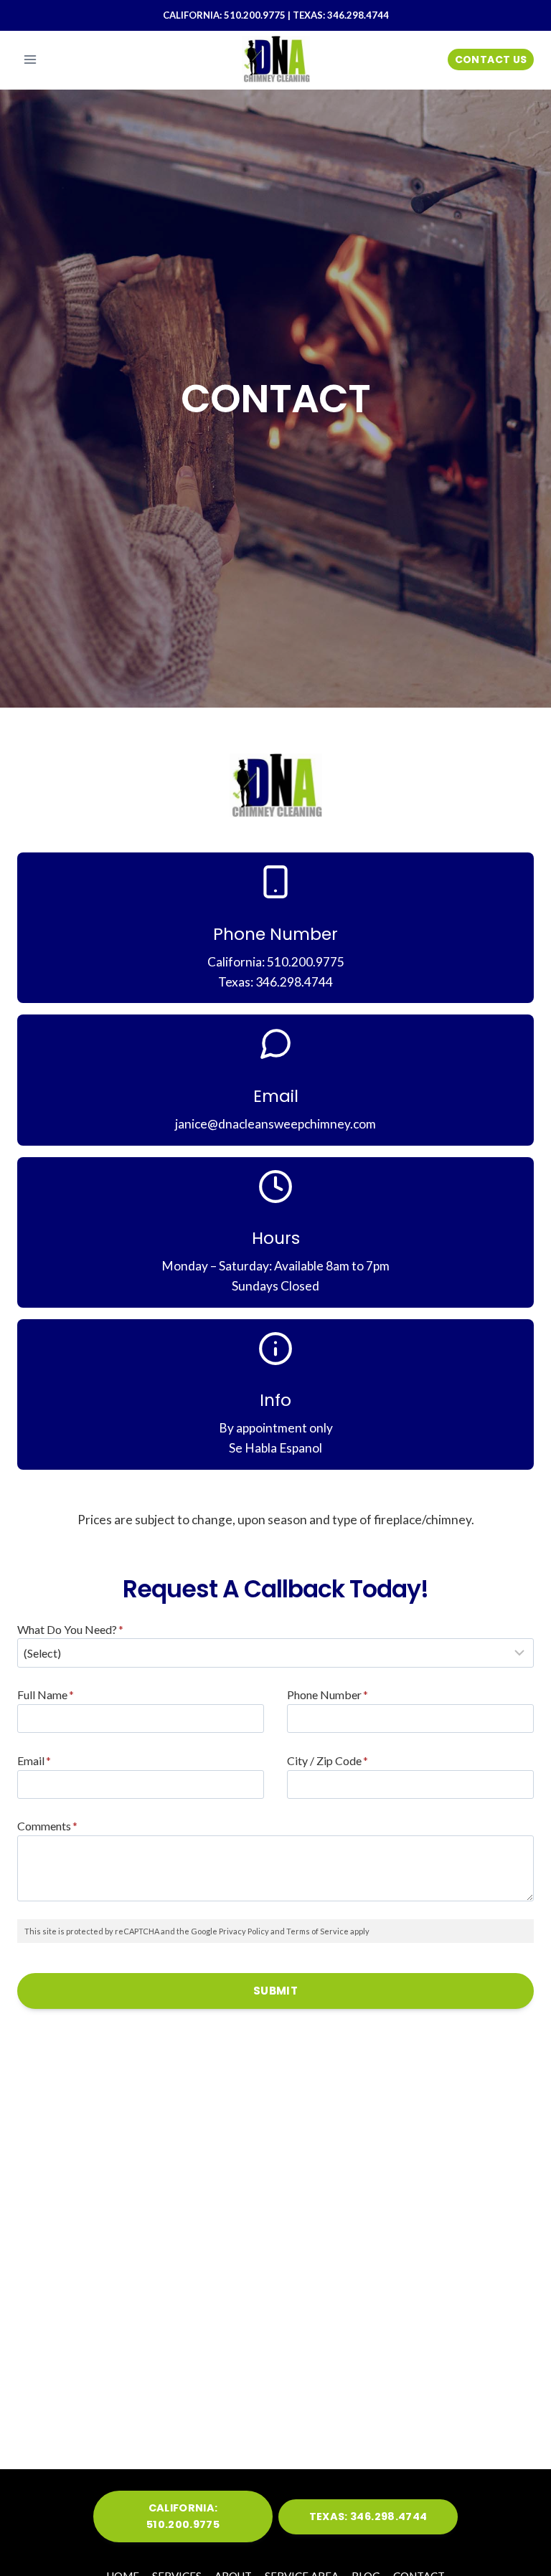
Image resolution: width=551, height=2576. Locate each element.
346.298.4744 (358, 15)
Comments (47, 1826)
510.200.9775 (255, 15)
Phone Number (328, 1695)
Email (34, 1760)
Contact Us (491, 60)
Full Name (46, 1695)
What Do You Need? (70, 1629)
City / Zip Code (328, 1760)
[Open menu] (30, 59)
